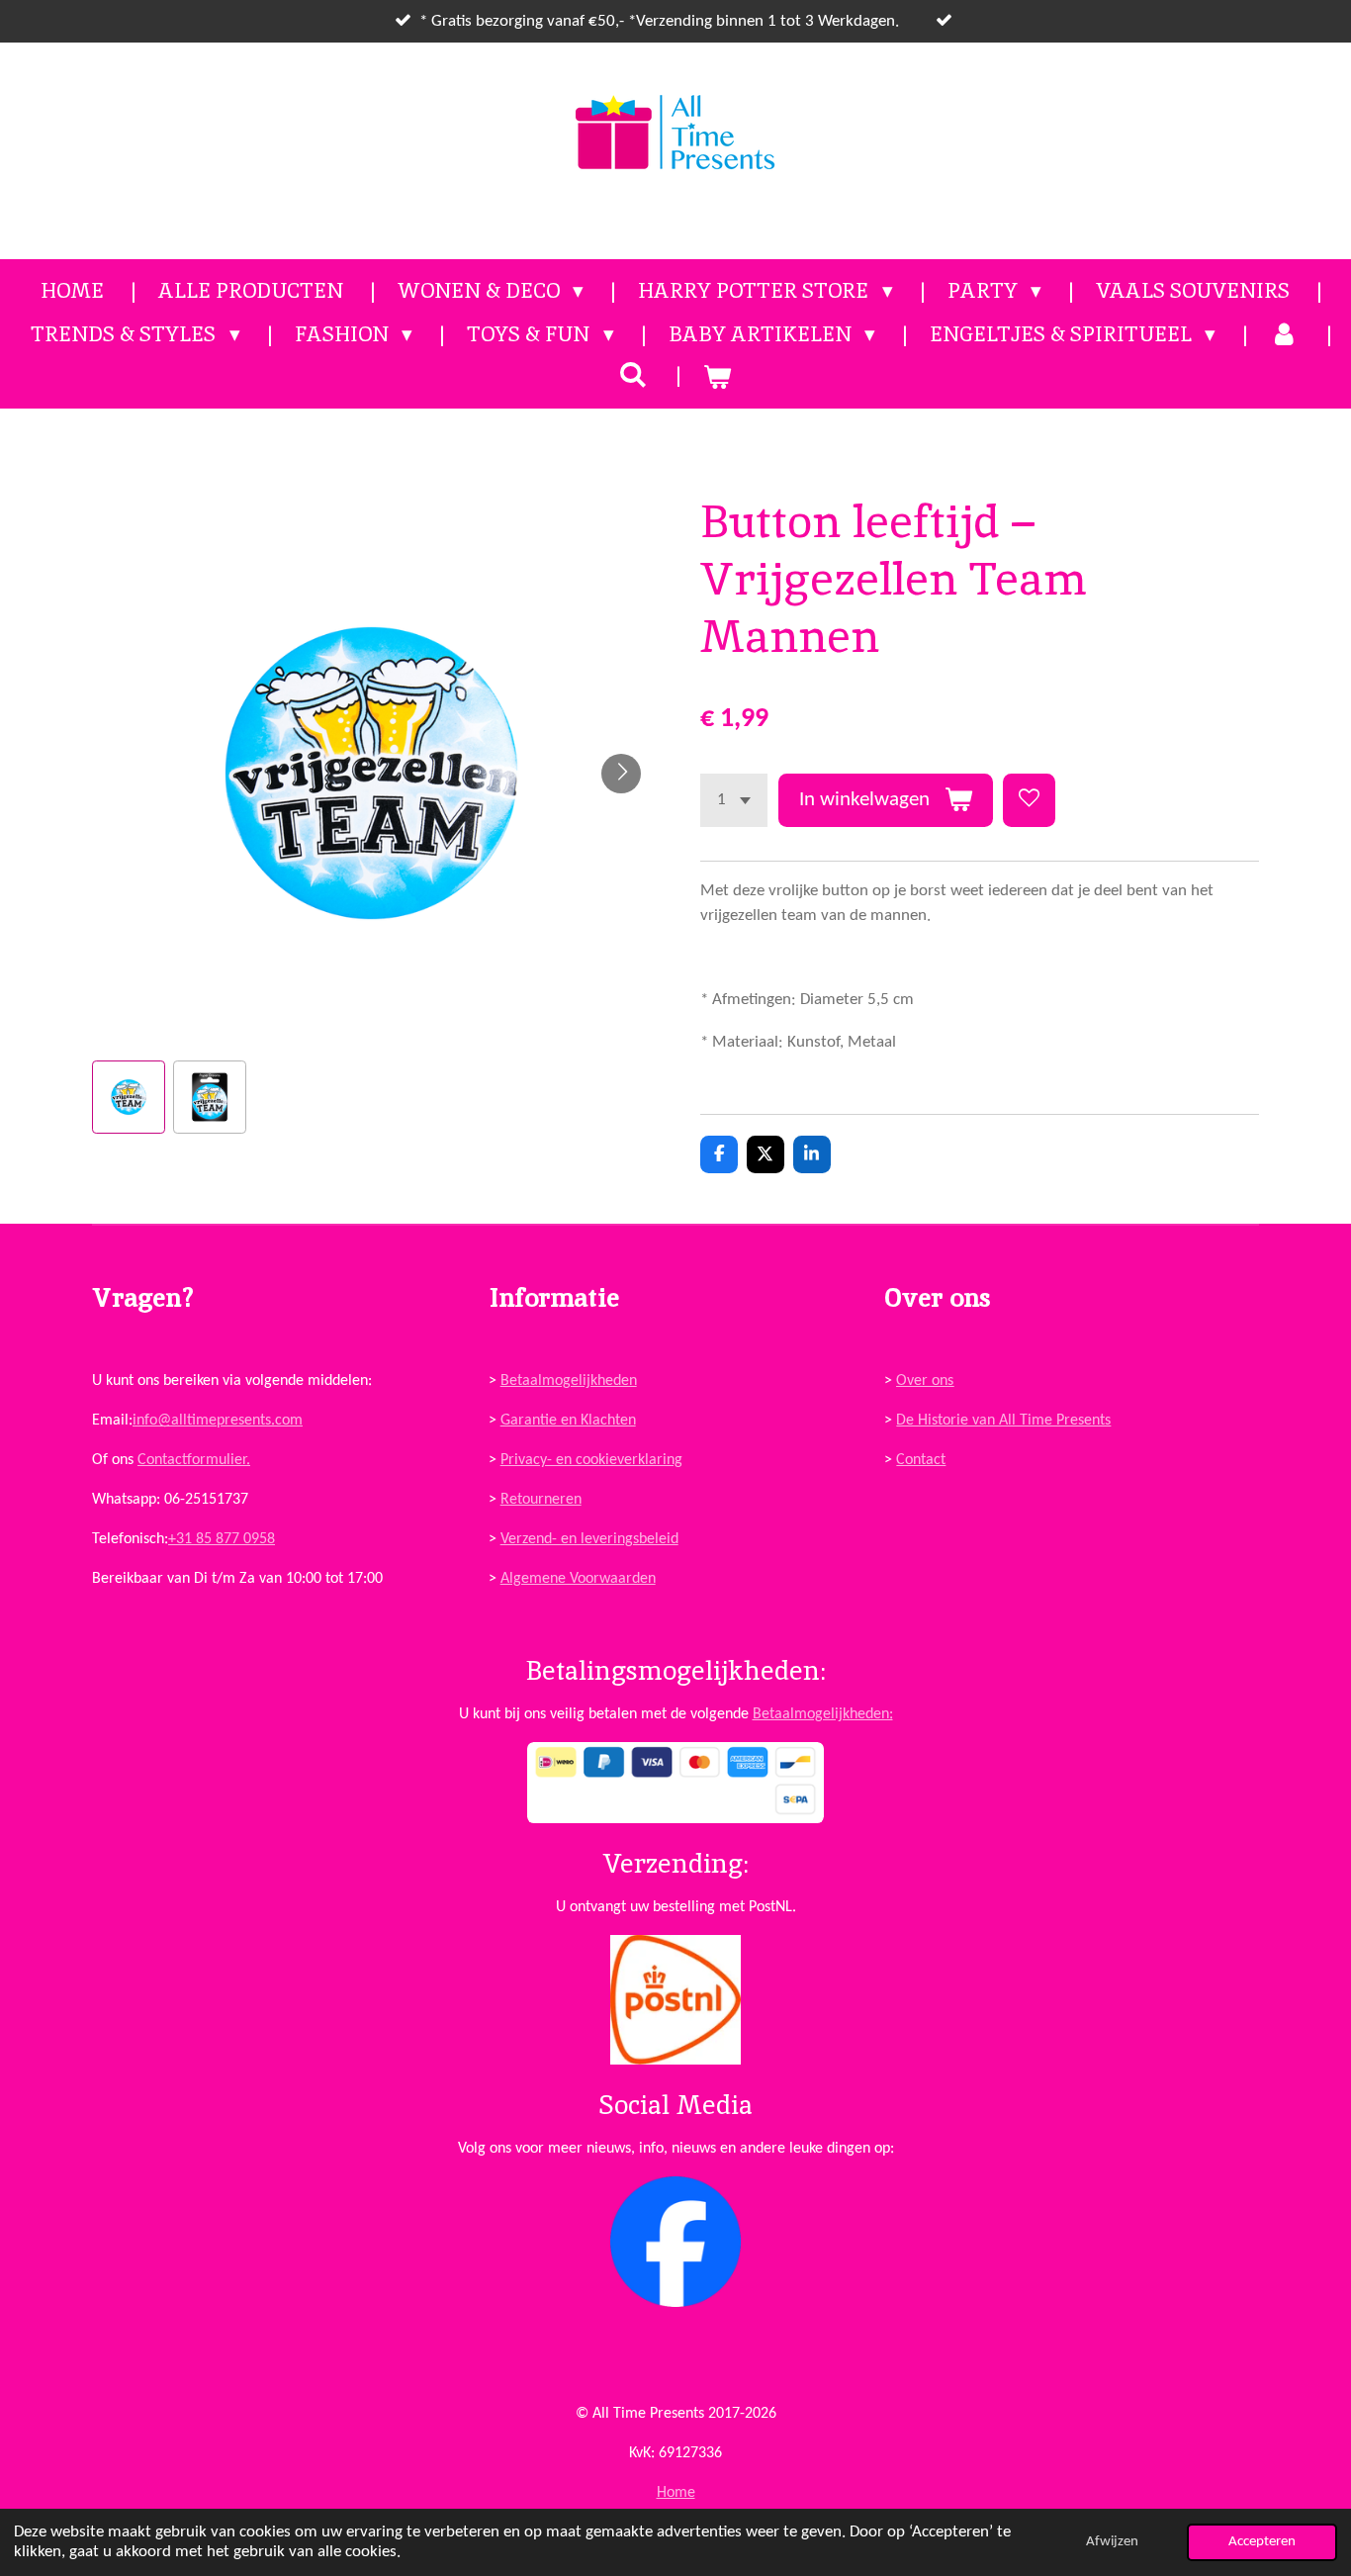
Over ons (925, 1381)
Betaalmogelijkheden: (823, 1714)
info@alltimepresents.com (218, 1421)
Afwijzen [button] (1112, 2542)
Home (676, 2493)
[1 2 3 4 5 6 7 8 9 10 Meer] (734, 800)
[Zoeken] (633, 374)
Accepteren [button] (1262, 2542)
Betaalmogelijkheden (569, 1381)
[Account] (1284, 334)
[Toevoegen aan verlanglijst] (1029, 800)
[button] (129, 1097)
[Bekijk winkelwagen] (718, 377)
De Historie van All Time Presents (1003, 1421)
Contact (921, 1460)
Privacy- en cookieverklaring (591, 1460)
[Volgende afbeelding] (621, 774)
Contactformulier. (194, 1460)
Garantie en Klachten (568, 1421)
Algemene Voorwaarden (578, 1579)
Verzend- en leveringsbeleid (589, 1539)
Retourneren (541, 1500)
